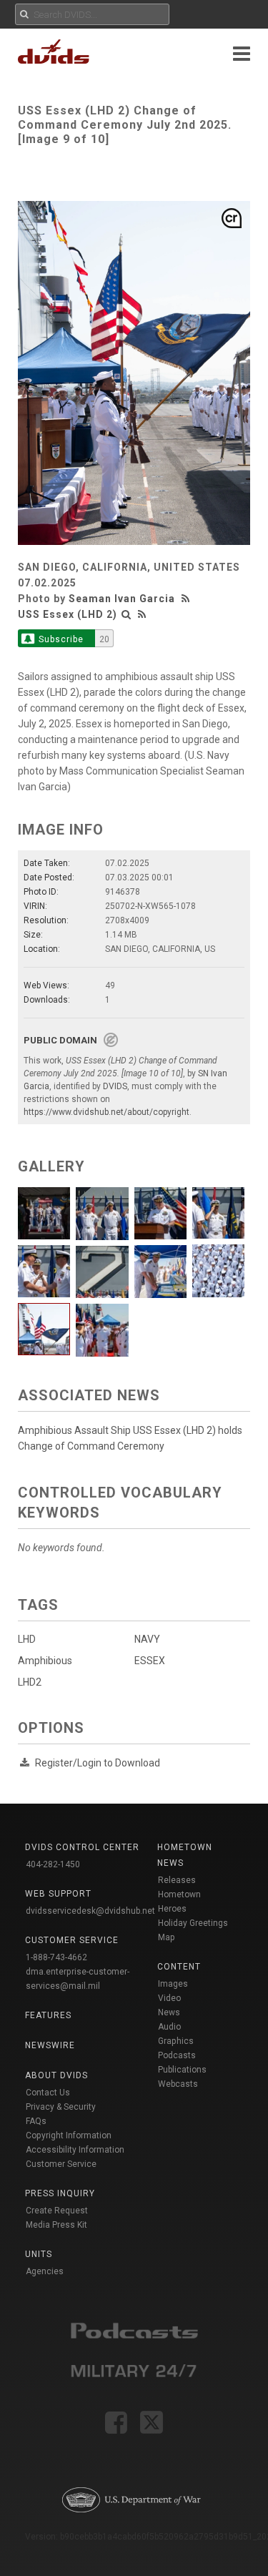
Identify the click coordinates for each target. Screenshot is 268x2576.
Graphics (176, 2041)
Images (173, 1984)
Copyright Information (69, 2135)
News (169, 2012)
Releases (177, 1880)
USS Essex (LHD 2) (68, 614)
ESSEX (150, 1661)
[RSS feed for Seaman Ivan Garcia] (187, 599)
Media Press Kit (56, 2225)
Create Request (57, 2211)
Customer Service (61, 2164)
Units (39, 2254)
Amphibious (45, 1661)
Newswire (50, 2045)
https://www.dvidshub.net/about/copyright (106, 1112)
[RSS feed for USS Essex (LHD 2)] (142, 614)
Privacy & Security (61, 2107)
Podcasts (177, 2055)
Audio (169, 2027)
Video (169, 1998)
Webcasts (178, 2084)
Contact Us (48, 2093)
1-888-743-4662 (56, 1957)
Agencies (45, 2271)
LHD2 (30, 1682)
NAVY (147, 1639)
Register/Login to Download (98, 1763)
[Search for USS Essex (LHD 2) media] (126, 614)
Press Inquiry (60, 2193)
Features (48, 2015)
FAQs (36, 2121)
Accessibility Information (75, 2150)
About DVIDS (56, 2075)
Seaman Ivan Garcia (122, 599)
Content (179, 1967)
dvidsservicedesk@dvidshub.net (90, 1911)
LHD (27, 1639)
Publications (182, 2070)
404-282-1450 (53, 1864)
